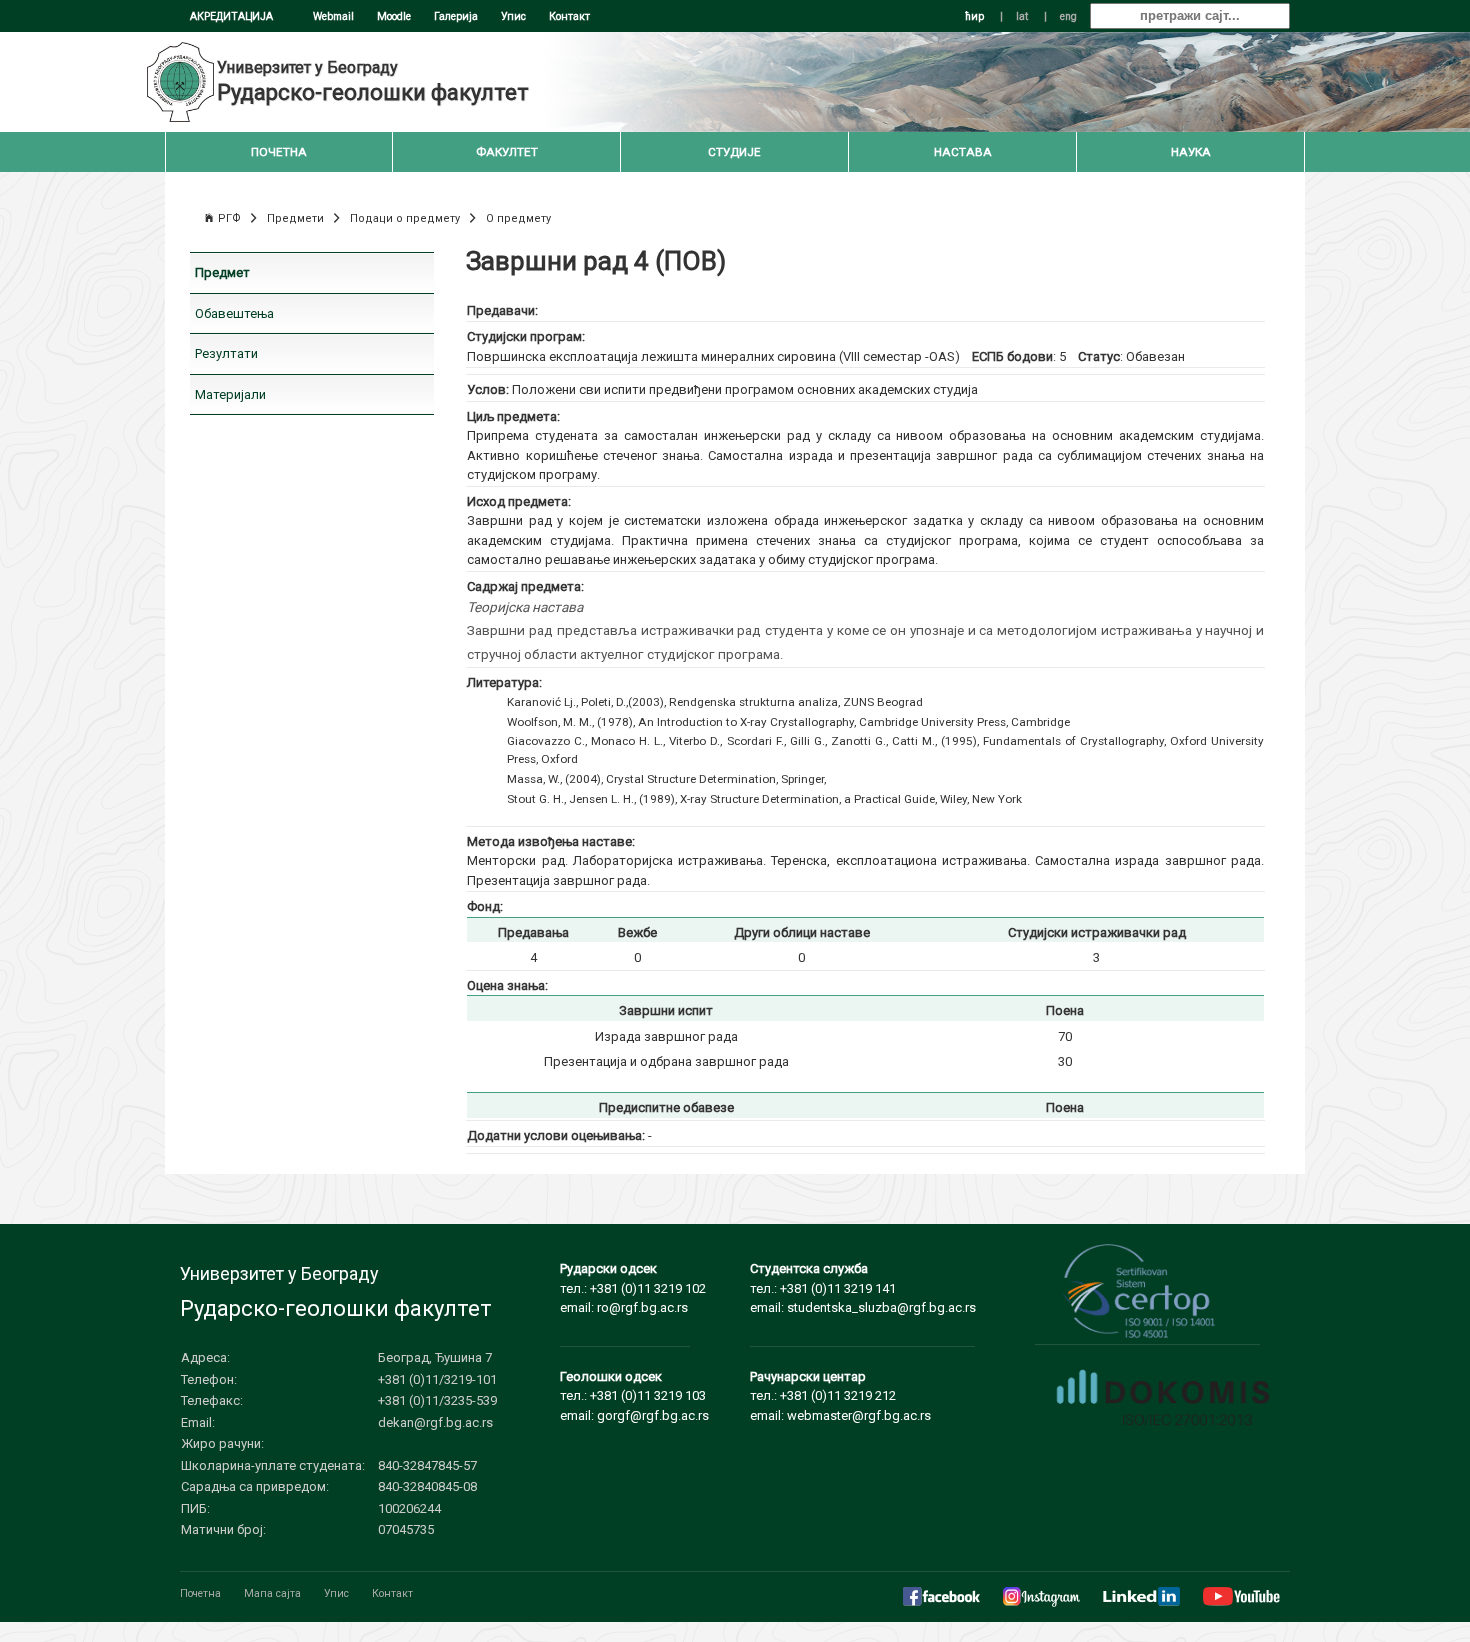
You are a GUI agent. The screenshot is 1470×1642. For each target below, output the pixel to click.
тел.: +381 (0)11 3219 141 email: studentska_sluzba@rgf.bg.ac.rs (863, 1288)
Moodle (394, 16)
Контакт (569, 16)
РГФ (229, 218)
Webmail (333, 16)
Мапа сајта (272, 1593)
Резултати (226, 353)
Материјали (230, 394)
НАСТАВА (963, 152)
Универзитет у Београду (307, 67)
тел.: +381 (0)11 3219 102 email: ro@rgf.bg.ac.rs (633, 1288)
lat (1022, 16)
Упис (513, 16)
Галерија (456, 16)
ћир (974, 16)
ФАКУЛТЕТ (507, 152)
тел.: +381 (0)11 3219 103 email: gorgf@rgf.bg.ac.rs (634, 1396)
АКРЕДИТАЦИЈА (231, 16)
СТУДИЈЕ (734, 152)
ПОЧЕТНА (279, 152)
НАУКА (1191, 152)
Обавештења (234, 313)
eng (1068, 16)
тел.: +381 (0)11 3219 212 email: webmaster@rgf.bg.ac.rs (840, 1396)
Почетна (200, 1593)
